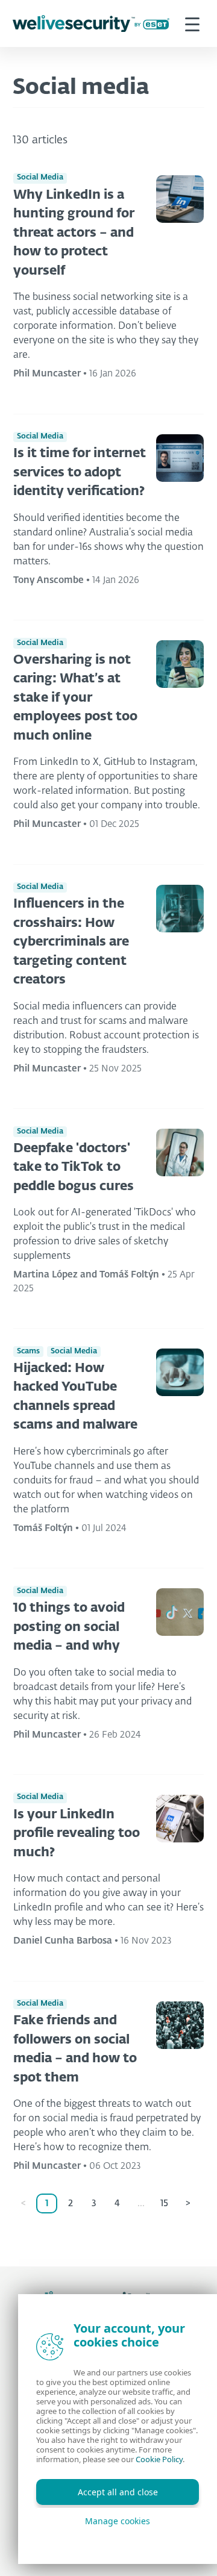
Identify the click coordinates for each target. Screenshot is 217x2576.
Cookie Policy (159, 2459)
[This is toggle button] (192, 23)
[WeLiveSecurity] (91, 24)
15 (164, 2203)
